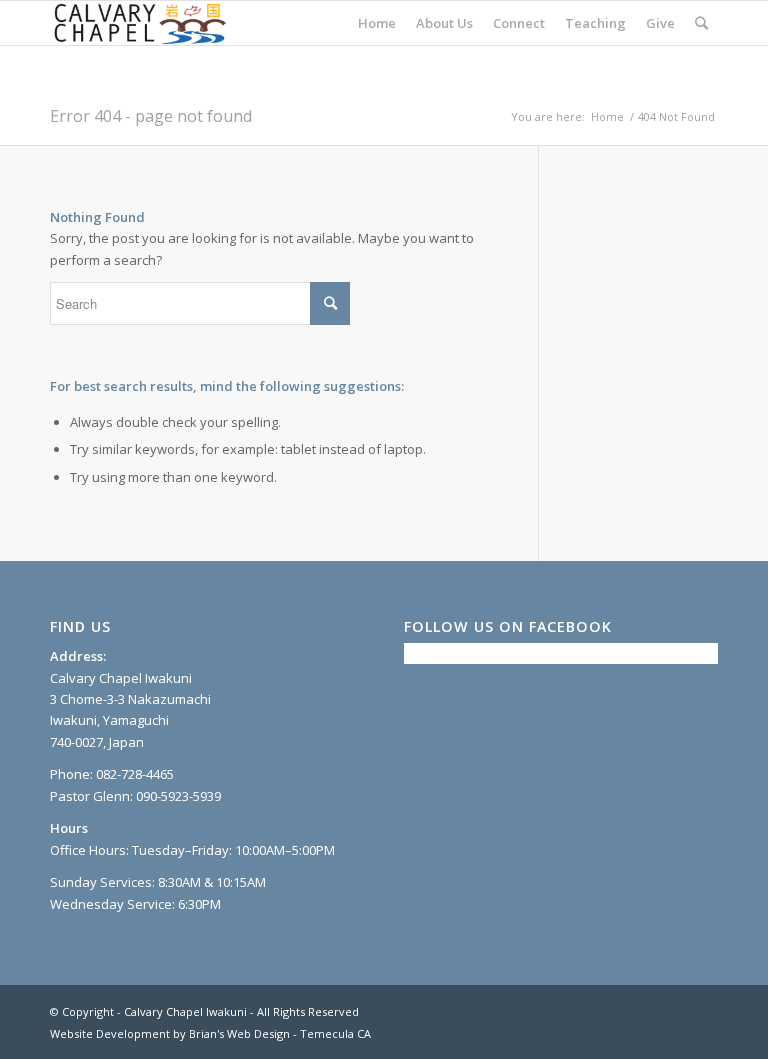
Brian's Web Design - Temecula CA (280, 1033)
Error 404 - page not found (151, 116)
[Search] (701, 23)
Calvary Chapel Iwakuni (185, 1011)
